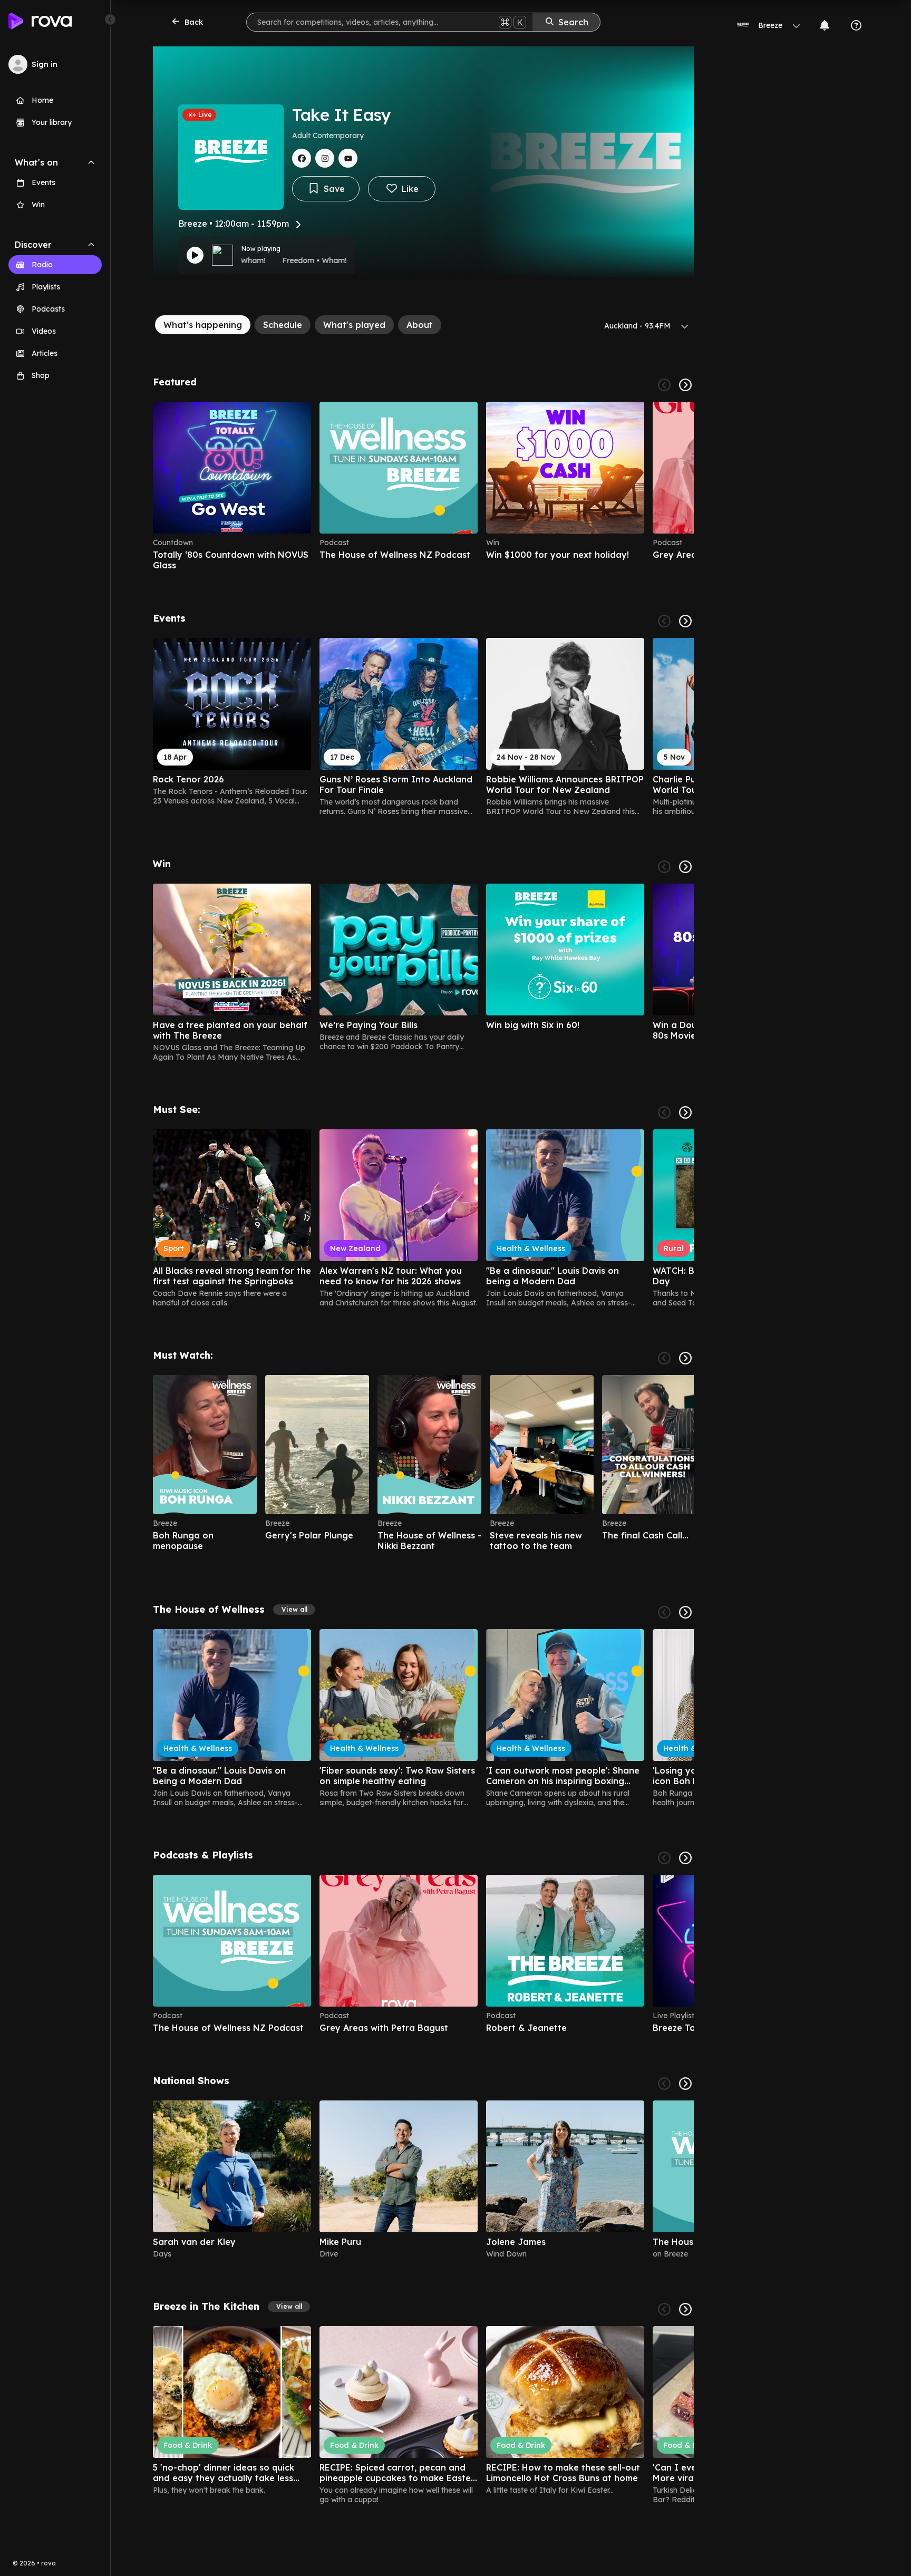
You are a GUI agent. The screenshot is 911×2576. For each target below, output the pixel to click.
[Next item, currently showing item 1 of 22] (685, 1112)
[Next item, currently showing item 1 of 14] (685, 867)
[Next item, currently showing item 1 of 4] (685, 385)
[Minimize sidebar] (110, 20)
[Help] (856, 25)
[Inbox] (825, 25)
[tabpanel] (423, 1440)
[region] (423, 486)
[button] (294, 1610)
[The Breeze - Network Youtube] (348, 158)
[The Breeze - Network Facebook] (302, 158)
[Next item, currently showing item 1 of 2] (685, 2084)
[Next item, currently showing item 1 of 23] (685, 621)
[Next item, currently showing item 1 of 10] (685, 1858)
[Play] (195, 255)
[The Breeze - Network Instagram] (325, 158)
